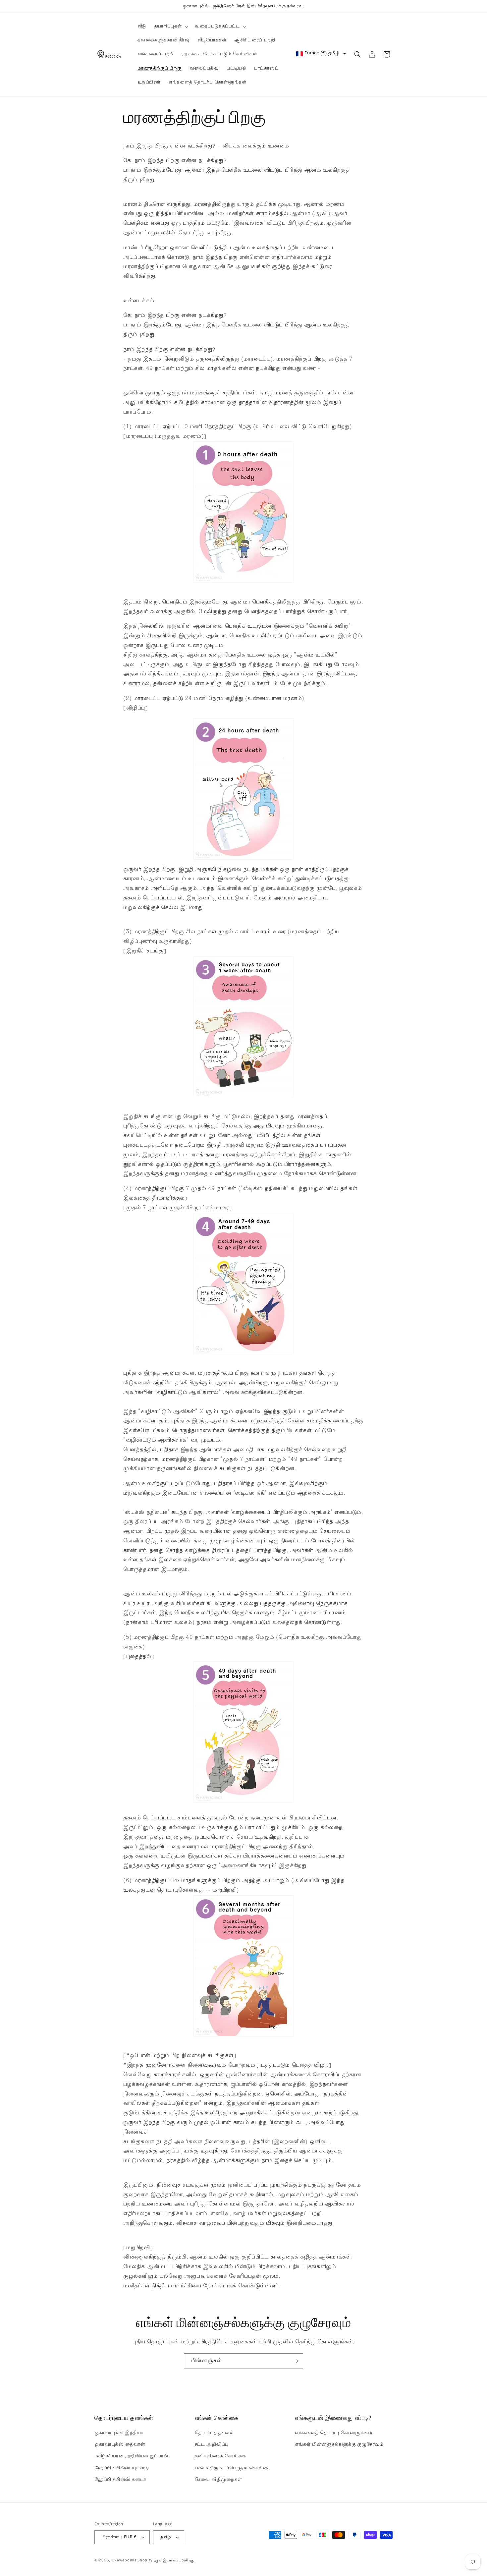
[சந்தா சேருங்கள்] (296, 2361)
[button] (170, 27)
